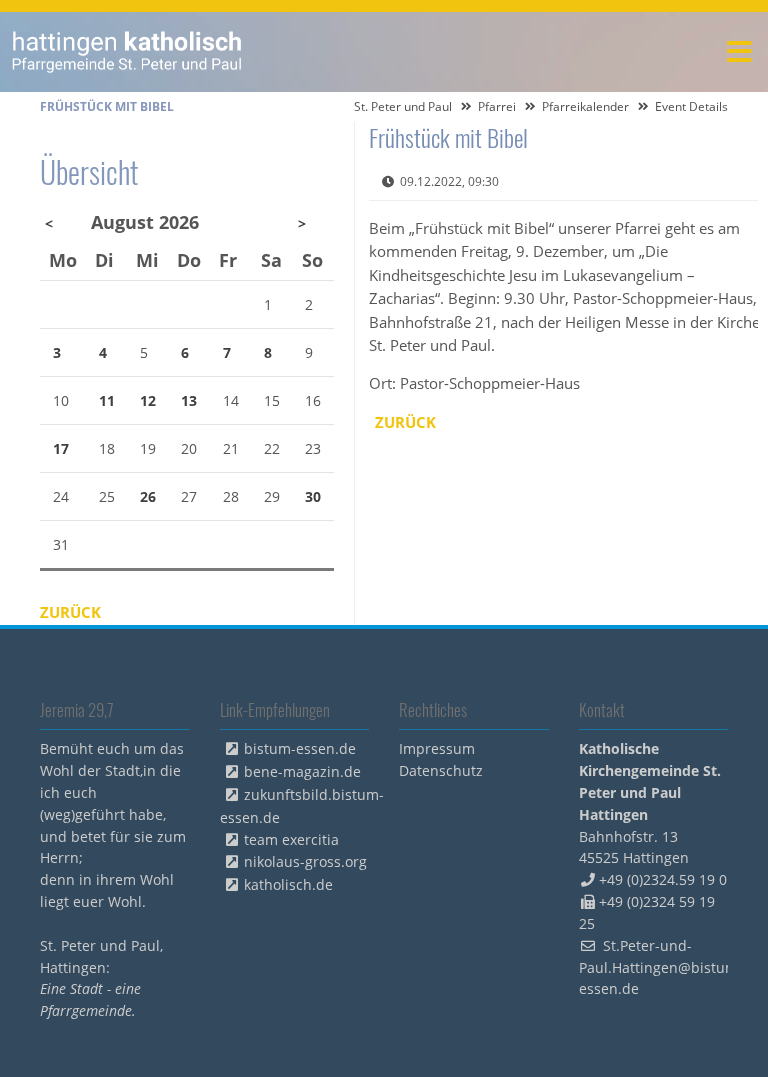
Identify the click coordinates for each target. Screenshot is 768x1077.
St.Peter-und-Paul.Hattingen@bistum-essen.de (661, 967)
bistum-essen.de (300, 748)
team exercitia (291, 839)
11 (107, 400)
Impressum (437, 748)
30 (313, 496)
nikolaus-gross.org (305, 861)
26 (148, 496)
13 (189, 400)
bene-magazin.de (302, 771)
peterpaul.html (127, 52)
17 (61, 448)
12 (148, 400)
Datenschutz (441, 770)
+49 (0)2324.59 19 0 (663, 879)
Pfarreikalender (585, 106)
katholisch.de (288, 884)
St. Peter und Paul (403, 106)
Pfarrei (497, 106)
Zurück (405, 422)
